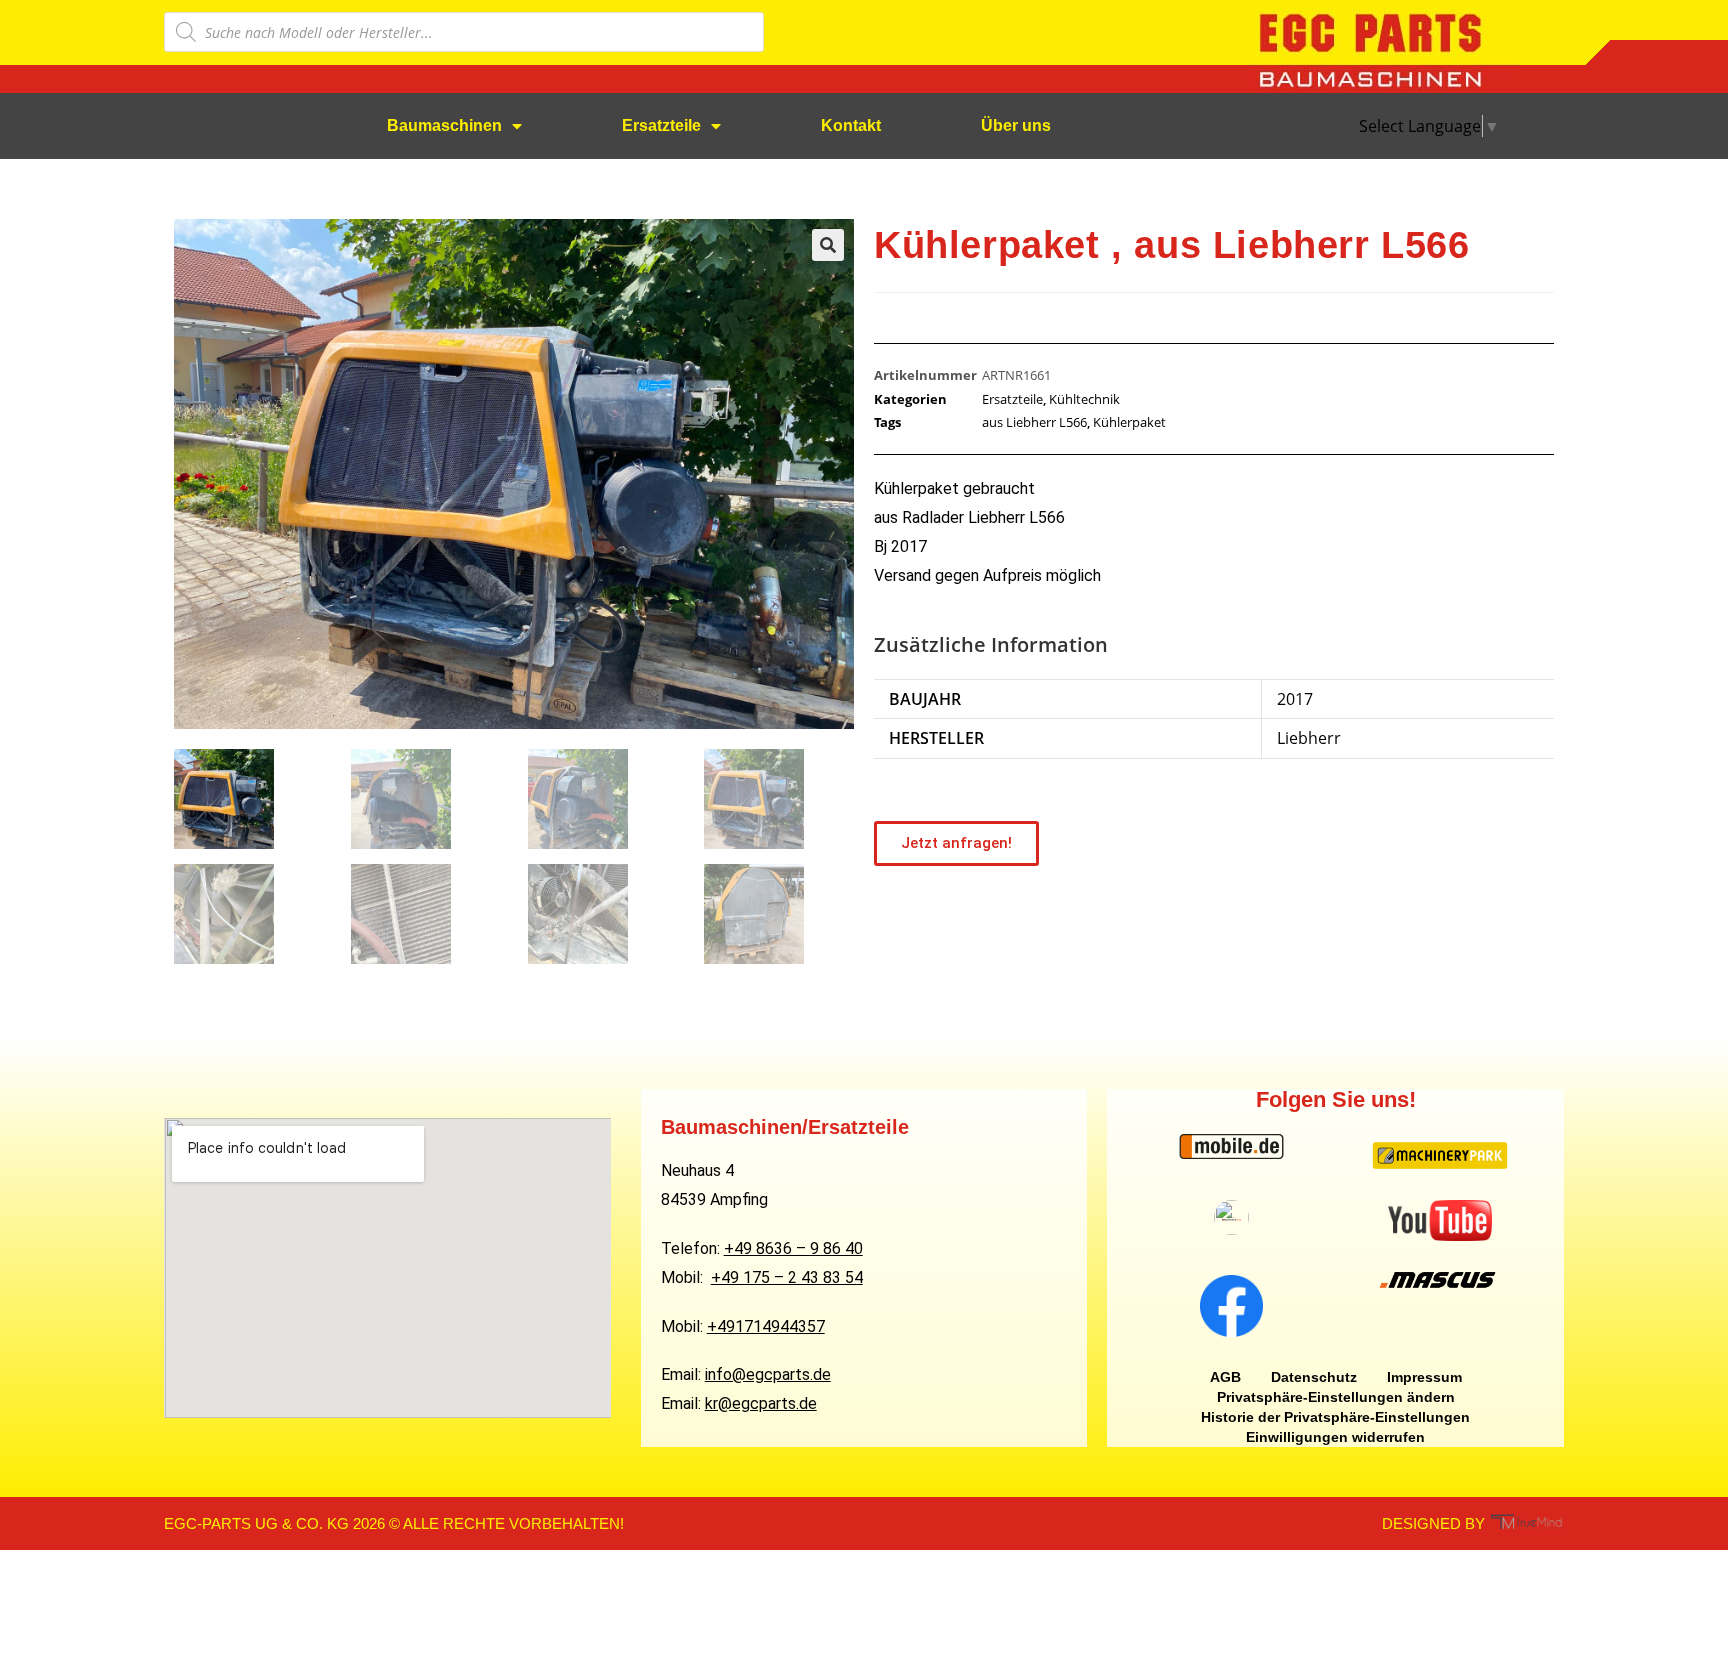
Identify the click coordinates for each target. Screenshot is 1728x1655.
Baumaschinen (444, 125)
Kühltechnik (1084, 399)
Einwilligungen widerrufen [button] (1335, 1437)
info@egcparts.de (768, 1374)
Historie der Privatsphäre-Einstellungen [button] (1335, 1417)
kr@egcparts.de (761, 1403)
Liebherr (1309, 738)
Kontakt (851, 125)
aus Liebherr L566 (1034, 422)
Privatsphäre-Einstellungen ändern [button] (1336, 1397)
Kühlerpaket (1129, 422)
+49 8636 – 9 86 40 (793, 1248)
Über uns (1016, 125)
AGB (1225, 1377)
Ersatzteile (661, 125)
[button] (828, 245)
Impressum (1424, 1377)
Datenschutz (1314, 1377)
